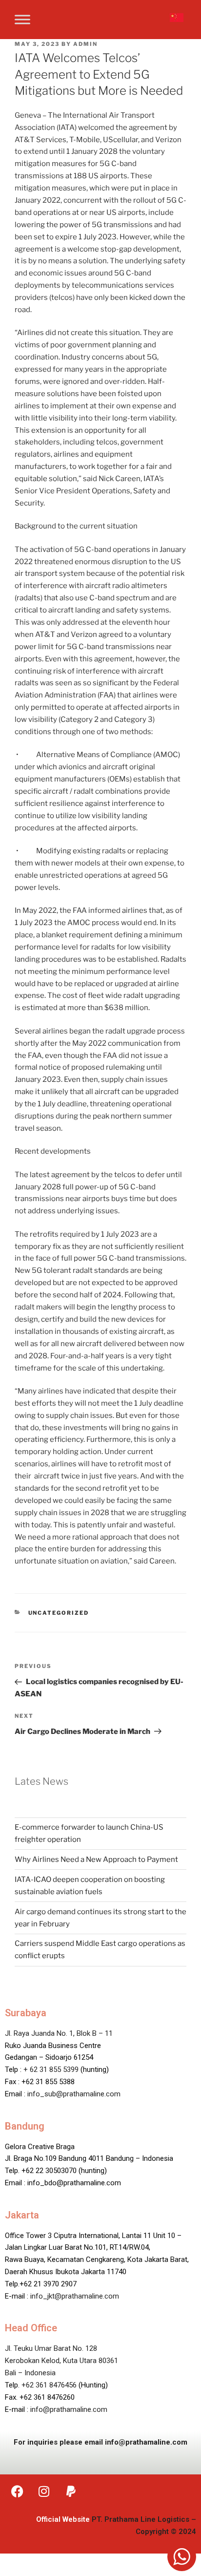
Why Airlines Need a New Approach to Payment (96, 1859)
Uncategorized (59, 1613)
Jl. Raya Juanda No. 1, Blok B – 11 (59, 2033)
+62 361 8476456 (49, 2385)
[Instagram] (44, 2492)
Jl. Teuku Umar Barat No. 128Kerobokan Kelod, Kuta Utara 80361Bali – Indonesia (61, 2361)
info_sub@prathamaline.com (74, 2094)
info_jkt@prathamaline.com (75, 2296)
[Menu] (22, 19)
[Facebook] (17, 2492)
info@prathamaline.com (69, 2409)
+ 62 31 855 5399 (51, 2069)
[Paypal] (71, 2492)
